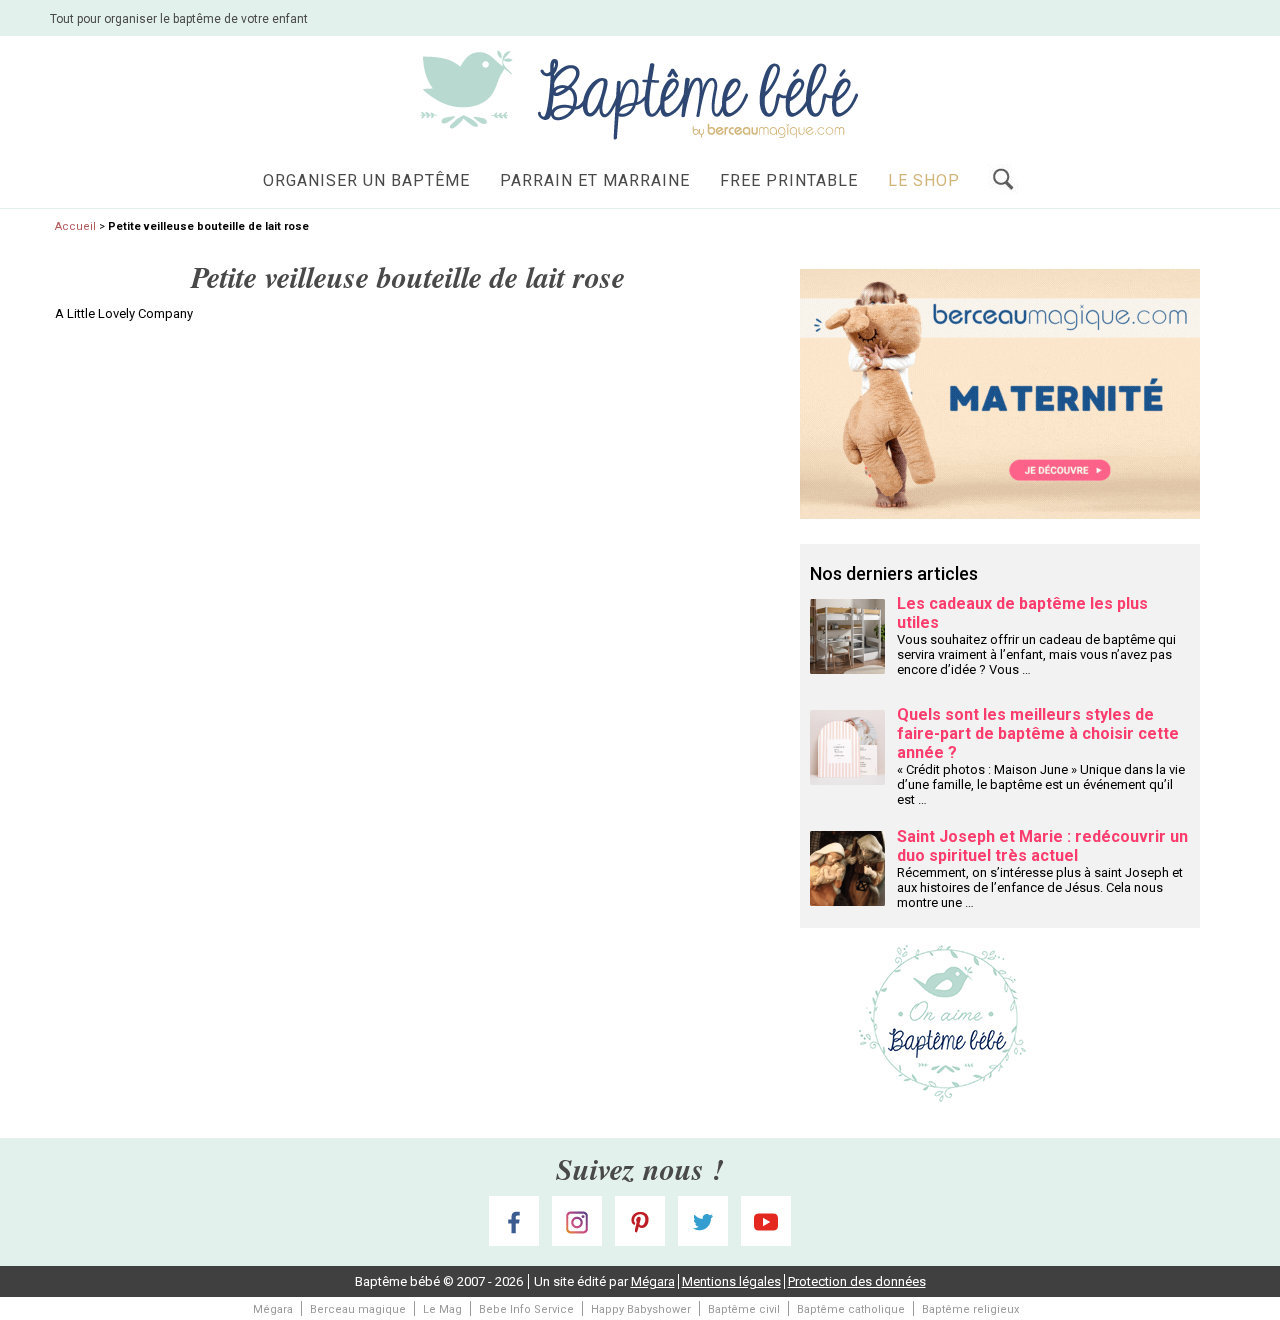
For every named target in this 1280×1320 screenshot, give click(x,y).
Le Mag (442, 1309)
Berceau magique (358, 1309)
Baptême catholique (851, 1309)
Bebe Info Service (526, 1309)
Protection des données (857, 1281)
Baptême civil (744, 1309)
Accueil (75, 226)
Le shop (924, 180)
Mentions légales (731, 1281)
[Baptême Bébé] (640, 93)
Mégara (653, 1281)
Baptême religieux (970, 1309)
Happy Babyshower (641, 1309)
